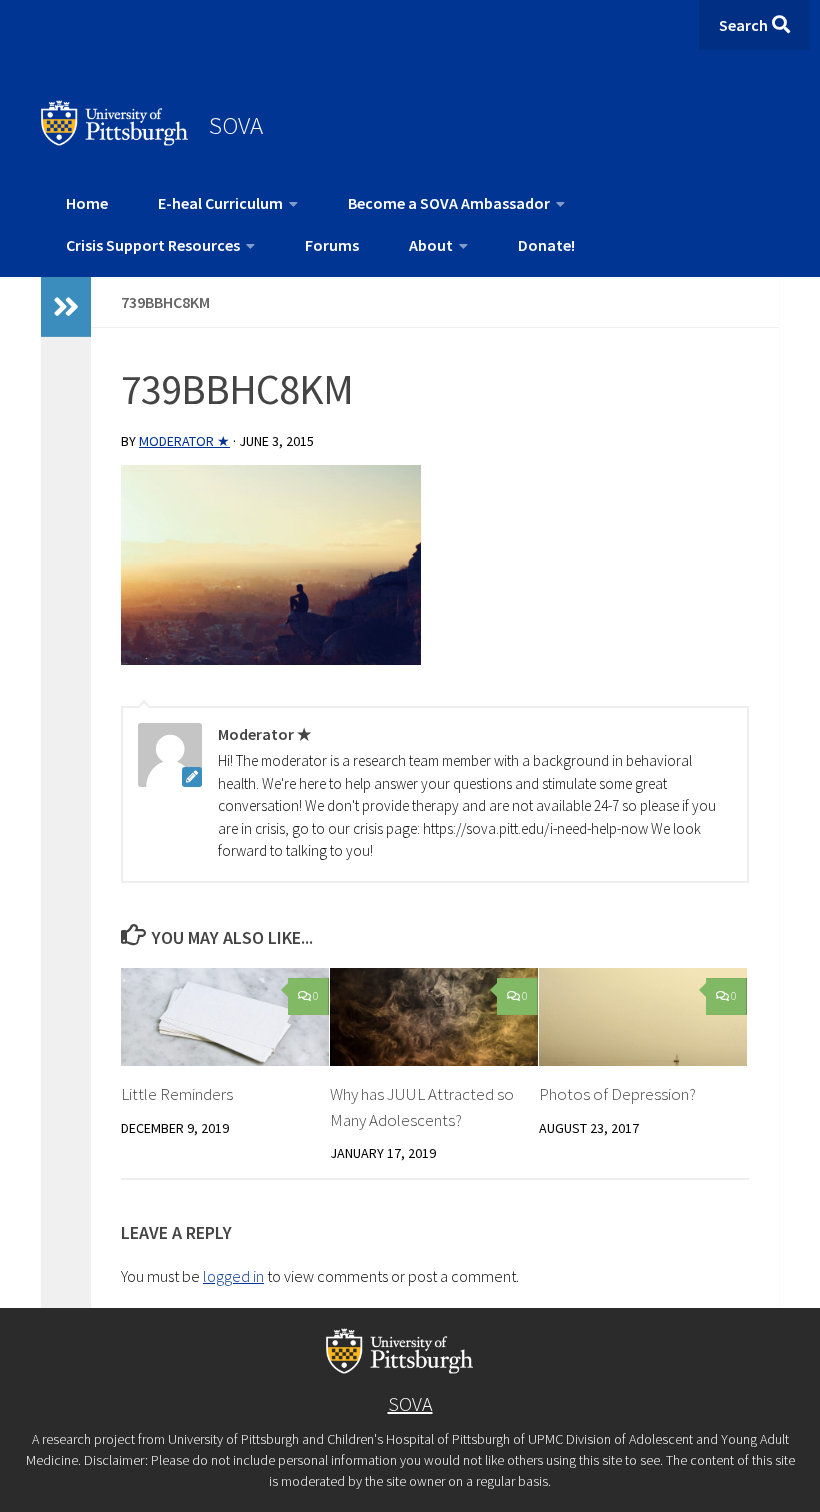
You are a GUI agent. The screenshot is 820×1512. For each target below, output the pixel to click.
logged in (233, 1276)
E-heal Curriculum (220, 203)
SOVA (236, 125)
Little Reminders (177, 1094)
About (431, 245)
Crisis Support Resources (153, 245)
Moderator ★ (184, 441)
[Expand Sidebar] (66, 307)
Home (87, 203)
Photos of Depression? (617, 1094)
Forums (332, 245)
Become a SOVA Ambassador (449, 203)
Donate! (546, 245)
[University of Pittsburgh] (115, 140)
